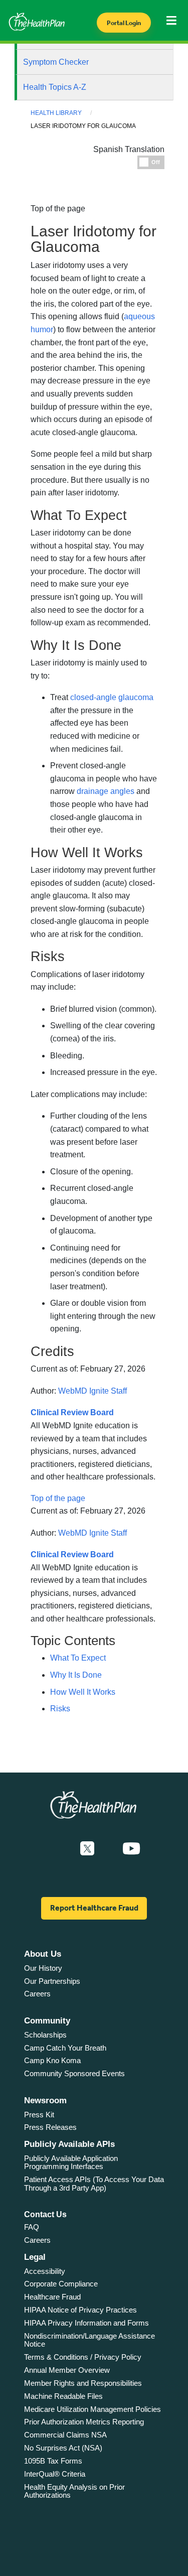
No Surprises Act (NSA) (63, 2448)
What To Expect (78, 1658)
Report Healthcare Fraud (94, 1908)
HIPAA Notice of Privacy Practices (80, 2310)
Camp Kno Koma (52, 2060)
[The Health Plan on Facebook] (60, 1849)
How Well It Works (83, 1692)
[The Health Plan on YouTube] (131, 1849)
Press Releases (50, 2127)
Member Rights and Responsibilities (83, 2383)
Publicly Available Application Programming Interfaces (71, 2162)
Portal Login (124, 23)
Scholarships (45, 2035)
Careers (37, 1994)
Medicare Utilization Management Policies (92, 2409)
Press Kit (39, 2115)
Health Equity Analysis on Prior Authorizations (74, 2491)
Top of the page (58, 1498)
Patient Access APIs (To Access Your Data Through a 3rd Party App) (94, 2184)
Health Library (56, 113)
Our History (43, 1968)
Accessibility (45, 2271)
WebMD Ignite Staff (92, 1391)
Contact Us (45, 2214)
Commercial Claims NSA (65, 2435)
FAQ (32, 2227)
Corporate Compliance (61, 2284)
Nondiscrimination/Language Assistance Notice (89, 2340)
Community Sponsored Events (74, 2073)
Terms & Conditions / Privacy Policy (83, 2357)
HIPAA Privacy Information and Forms (86, 2323)
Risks (60, 1709)
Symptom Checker (56, 62)
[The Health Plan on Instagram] (108, 1849)
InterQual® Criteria (55, 2474)
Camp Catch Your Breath (65, 2048)
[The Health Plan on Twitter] (87, 1849)
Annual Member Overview (67, 2370)
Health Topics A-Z (55, 87)
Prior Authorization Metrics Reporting (84, 2422)
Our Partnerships (52, 1981)
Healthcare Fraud (52, 2297)
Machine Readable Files (63, 2396)
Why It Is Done (76, 1675)
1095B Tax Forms (53, 2461)
